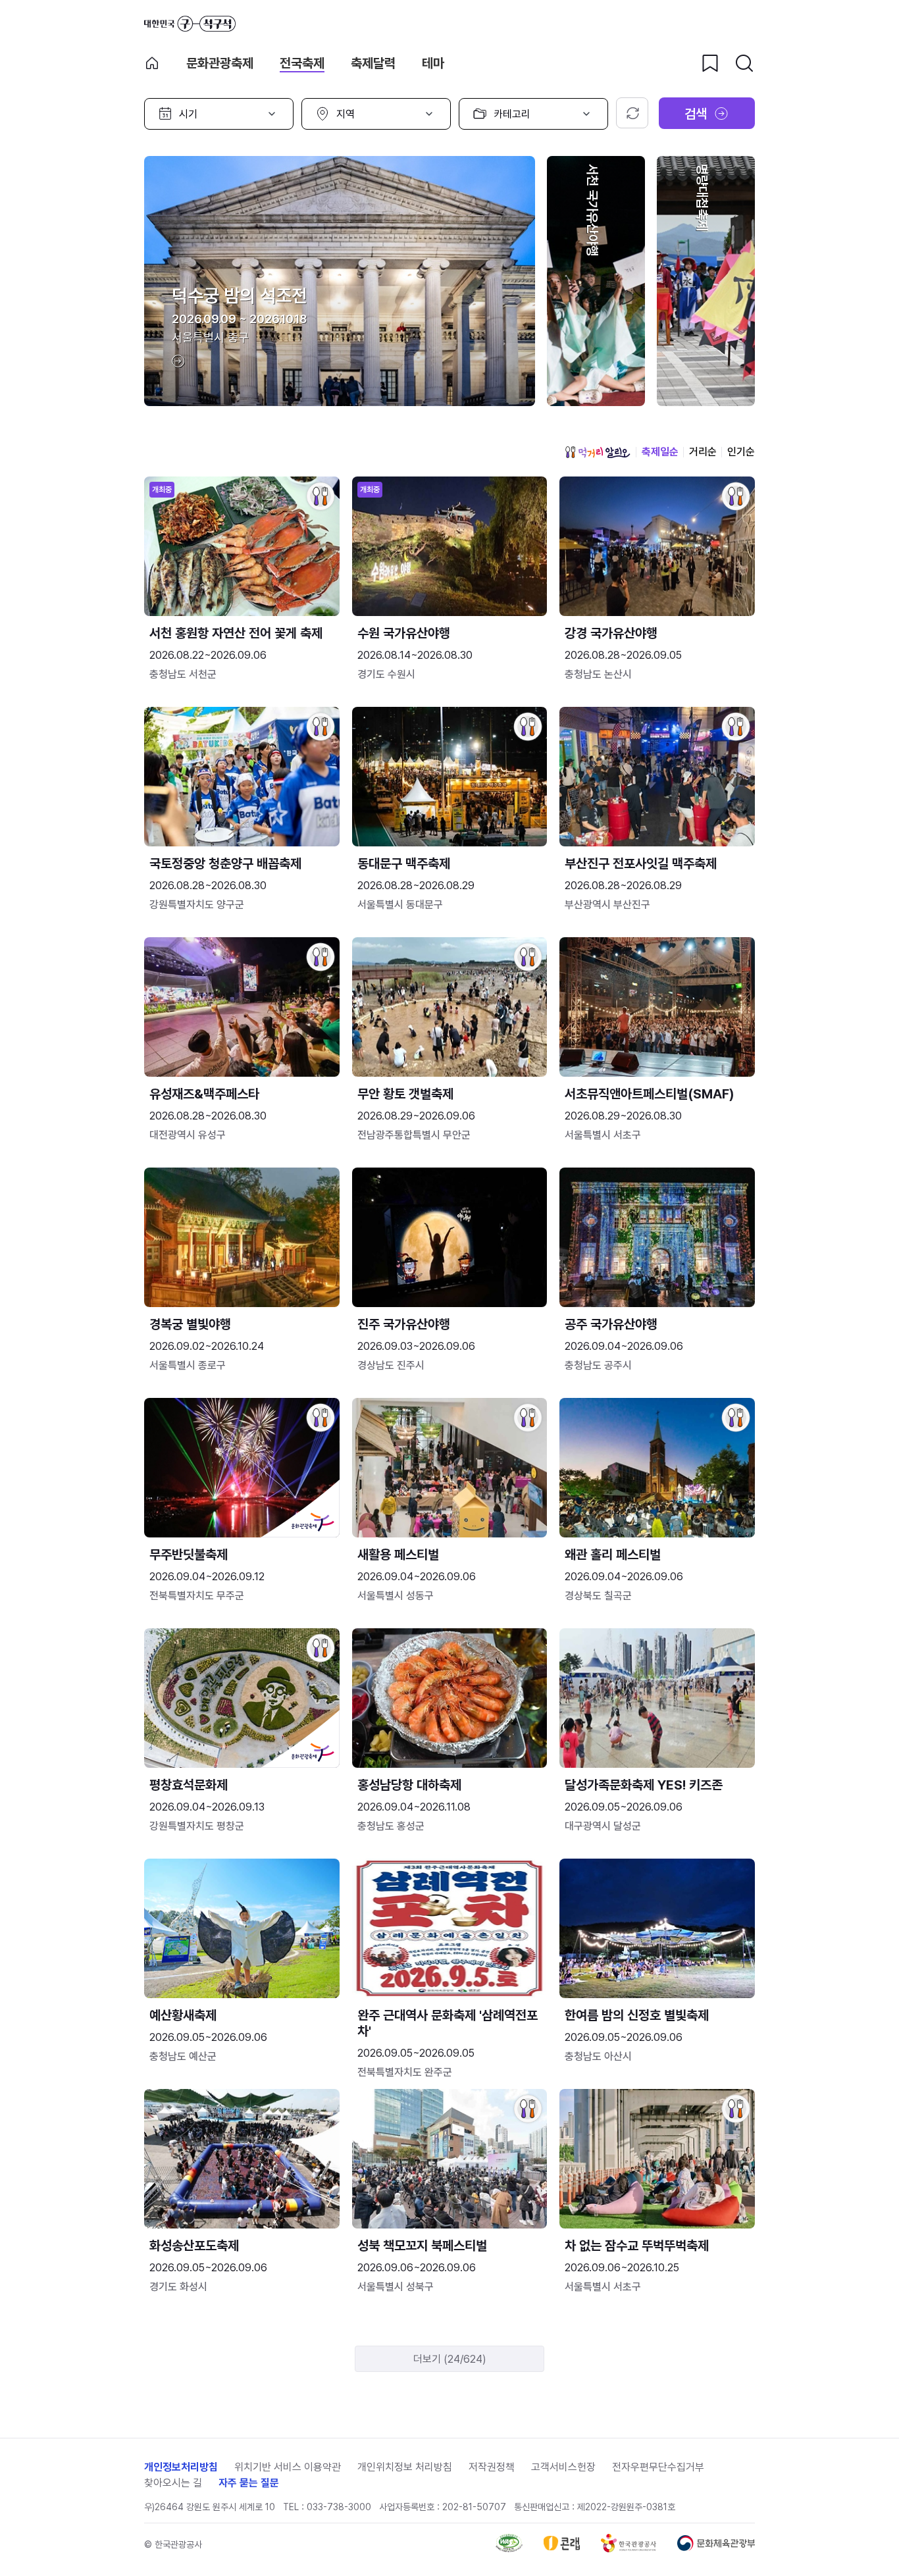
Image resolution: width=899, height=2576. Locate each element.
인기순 (741, 452)
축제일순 (660, 452)
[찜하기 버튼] (710, 63)
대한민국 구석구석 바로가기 (190, 24)
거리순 (703, 452)
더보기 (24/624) (450, 2359)
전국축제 (302, 63)
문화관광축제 (220, 63)
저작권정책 (492, 2467)
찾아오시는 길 (173, 2483)
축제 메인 (152, 63)
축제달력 (373, 63)
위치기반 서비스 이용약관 (288, 2467)
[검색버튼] (744, 63)
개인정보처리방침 (181, 2467)
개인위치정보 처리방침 (405, 2467)
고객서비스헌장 (563, 2467)
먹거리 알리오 (598, 452)
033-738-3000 (339, 2507)
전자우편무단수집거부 (658, 2467)
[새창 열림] (509, 2549)
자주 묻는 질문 (249, 2483)
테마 (433, 63)
